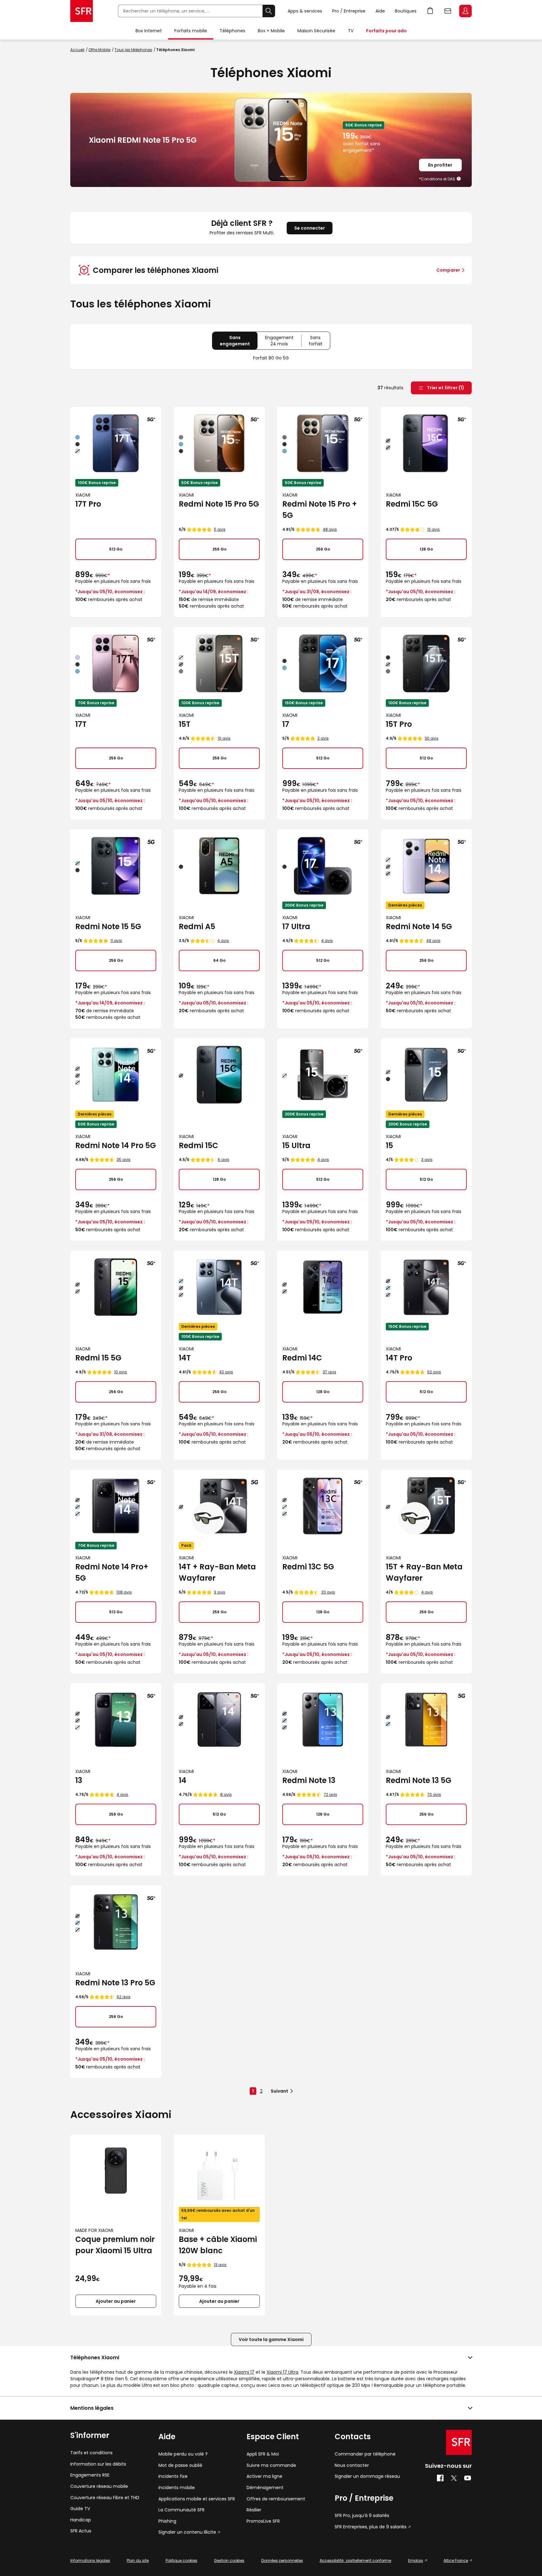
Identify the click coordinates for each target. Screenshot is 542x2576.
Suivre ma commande (271, 2465)
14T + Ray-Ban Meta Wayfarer (217, 1572)
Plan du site (138, 2560)
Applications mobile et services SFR (197, 2499)
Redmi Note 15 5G (108, 926)
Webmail (448, 11)
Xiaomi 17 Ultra (282, 2372)
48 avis (330, 529)
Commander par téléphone (365, 2454)
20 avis (328, 1592)
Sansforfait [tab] (319, 342)
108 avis (124, 1592)
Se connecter (310, 228)
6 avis (223, 1160)
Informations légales (90, 2560)
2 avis (323, 738)
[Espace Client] (465, 11)
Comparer (448, 270)
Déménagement (265, 2488)
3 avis (427, 1160)
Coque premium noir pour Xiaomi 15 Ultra (115, 2245)
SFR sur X (454, 2478)
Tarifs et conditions (91, 2453)
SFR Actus (81, 2531)
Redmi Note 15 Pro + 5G (320, 510)
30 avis (432, 738)
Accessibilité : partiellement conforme (355, 2560)
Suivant (279, 2091)
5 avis (220, 529)
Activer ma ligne (264, 2476)
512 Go (116, 549)
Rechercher (269, 11)
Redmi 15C (199, 1145)
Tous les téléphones (133, 50)
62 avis (434, 1372)
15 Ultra (296, 1145)
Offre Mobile (99, 50)
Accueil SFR (82, 11)
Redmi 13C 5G (308, 1567)
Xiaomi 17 (244, 2372)
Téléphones (232, 31)
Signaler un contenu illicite (187, 2532)
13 (79, 1780)
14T (185, 1358)
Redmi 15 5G (98, 1358)
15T (185, 724)
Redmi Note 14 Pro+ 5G (112, 1572)
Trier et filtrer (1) (445, 388)
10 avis (224, 738)
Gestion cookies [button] (229, 2560)
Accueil (77, 50)
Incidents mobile (177, 2488)
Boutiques (406, 11)
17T (81, 724)
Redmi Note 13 (309, 1780)
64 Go (219, 960)
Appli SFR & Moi (263, 2454)
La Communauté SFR (181, 2510)
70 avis (434, 1794)
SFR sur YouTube (468, 2478)
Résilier (254, 2510)
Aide (380, 11)
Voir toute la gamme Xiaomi (271, 2339)
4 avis (223, 941)
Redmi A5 (197, 926)
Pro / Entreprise (349, 11)
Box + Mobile (271, 31)
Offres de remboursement (276, 2499)
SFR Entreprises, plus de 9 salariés (371, 2527)
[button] (459, 179)
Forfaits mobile (191, 31)
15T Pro (399, 724)
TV (351, 31)
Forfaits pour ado (386, 31)
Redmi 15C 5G (412, 504)
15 (389, 1145)
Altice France (456, 2560)
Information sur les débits (98, 2464)
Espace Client (465, 11)
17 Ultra (296, 926)
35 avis (124, 1160)
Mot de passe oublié (180, 2465)
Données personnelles (282, 2560)
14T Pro (399, 1358)
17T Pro (88, 504)
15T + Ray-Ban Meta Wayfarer (424, 1572)
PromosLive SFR (263, 2521)
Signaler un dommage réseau (367, 2476)
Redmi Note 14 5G (419, 926)
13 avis (433, 529)
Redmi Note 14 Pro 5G (116, 1145)
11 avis (116, 941)
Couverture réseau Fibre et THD (105, 2498)
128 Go (426, 549)
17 (286, 724)
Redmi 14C (302, 1358)
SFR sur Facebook (440, 2478)
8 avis (226, 1794)
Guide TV (80, 2509)
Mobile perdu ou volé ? (183, 2454)
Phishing (167, 2521)
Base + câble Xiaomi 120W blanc (218, 2245)
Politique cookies (181, 2560)
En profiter (440, 165)
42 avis (226, 1372)
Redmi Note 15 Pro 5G (219, 504)
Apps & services (305, 11)
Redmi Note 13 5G (419, 1780)
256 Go (219, 549)
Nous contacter (352, 2465)
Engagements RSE (90, 2475)
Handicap (81, 2520)
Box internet (149, 31)
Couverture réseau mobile (99, 2486)
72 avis (330, 1794)
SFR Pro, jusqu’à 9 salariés (362, 2516)
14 (183, 1780)
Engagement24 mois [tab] (283, 342)
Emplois (416, 2560)
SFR (459, 2442)
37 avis (329, 1372)
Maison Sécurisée (316, 31)
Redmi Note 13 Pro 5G (115, 1983)
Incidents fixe (173, 2476)
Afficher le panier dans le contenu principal (430, 11)
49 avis (433, 941)
